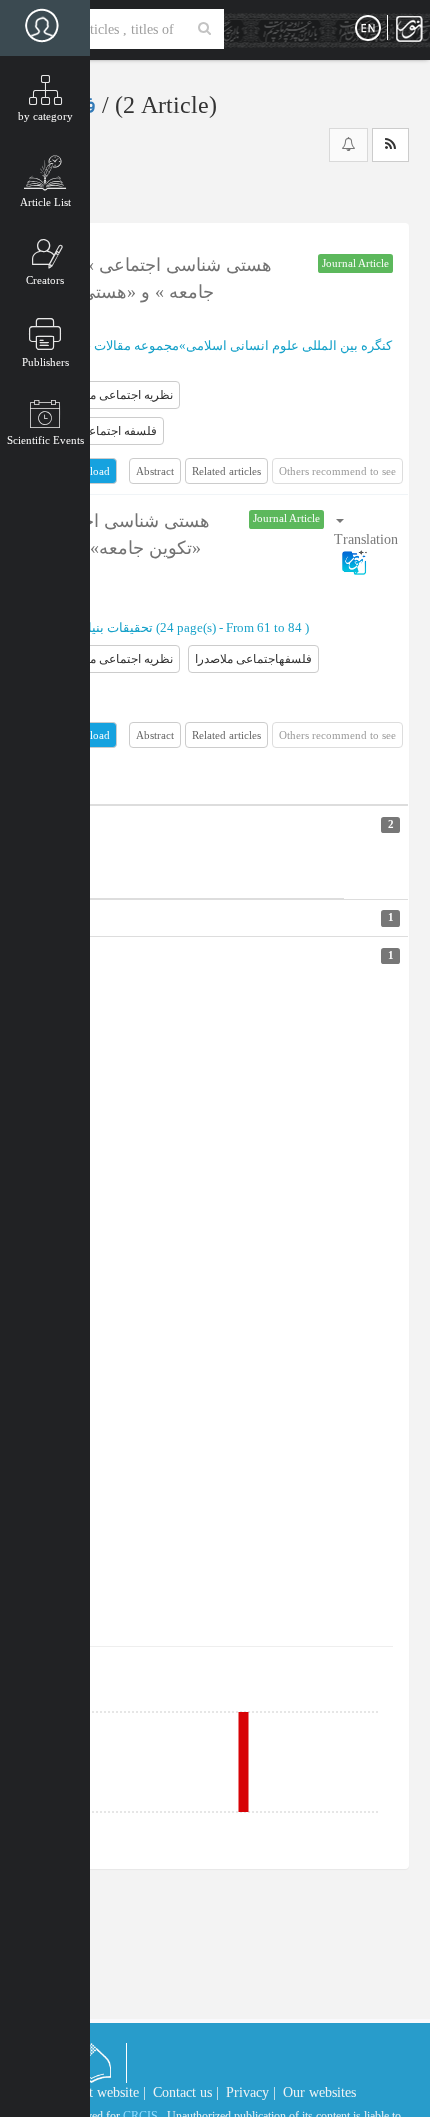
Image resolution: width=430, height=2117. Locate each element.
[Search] (204, 29)
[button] (366, 540)
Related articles (226, 471)
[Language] (368, 29)
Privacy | (251, 2092)
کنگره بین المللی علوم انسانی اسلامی (289, 345)
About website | (102, 2092)
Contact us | (186, 2092)
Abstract (155, 471)
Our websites (319, 2092)
